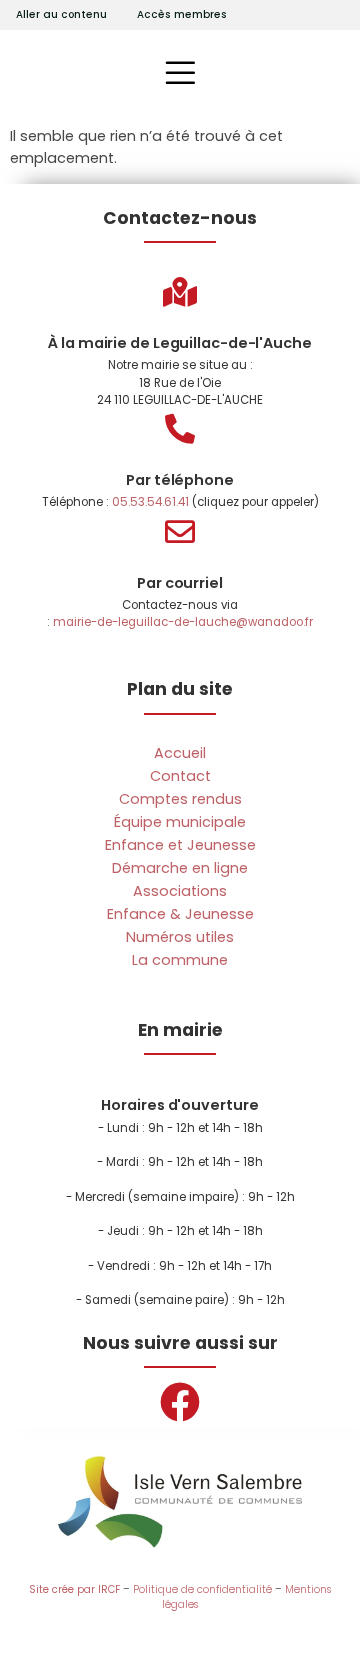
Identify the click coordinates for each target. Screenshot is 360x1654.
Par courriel (180, 583)
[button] (180, 72)
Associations (180, 891)
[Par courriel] (180, 532)
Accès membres (182, 14)
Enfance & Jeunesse (180, 914)
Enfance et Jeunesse (180, 845)
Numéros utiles (180, 937)
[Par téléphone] (180, 429)
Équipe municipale (180, 822)
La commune (180, 960)
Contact (180, 776)
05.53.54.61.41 (150, 502)
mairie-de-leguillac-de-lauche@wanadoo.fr (183, 622)
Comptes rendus (180, 799)
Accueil (180, 753)
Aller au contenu (61, 14)
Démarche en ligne (180, 868)
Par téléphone (180, 480)
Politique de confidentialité (202, 1589)
